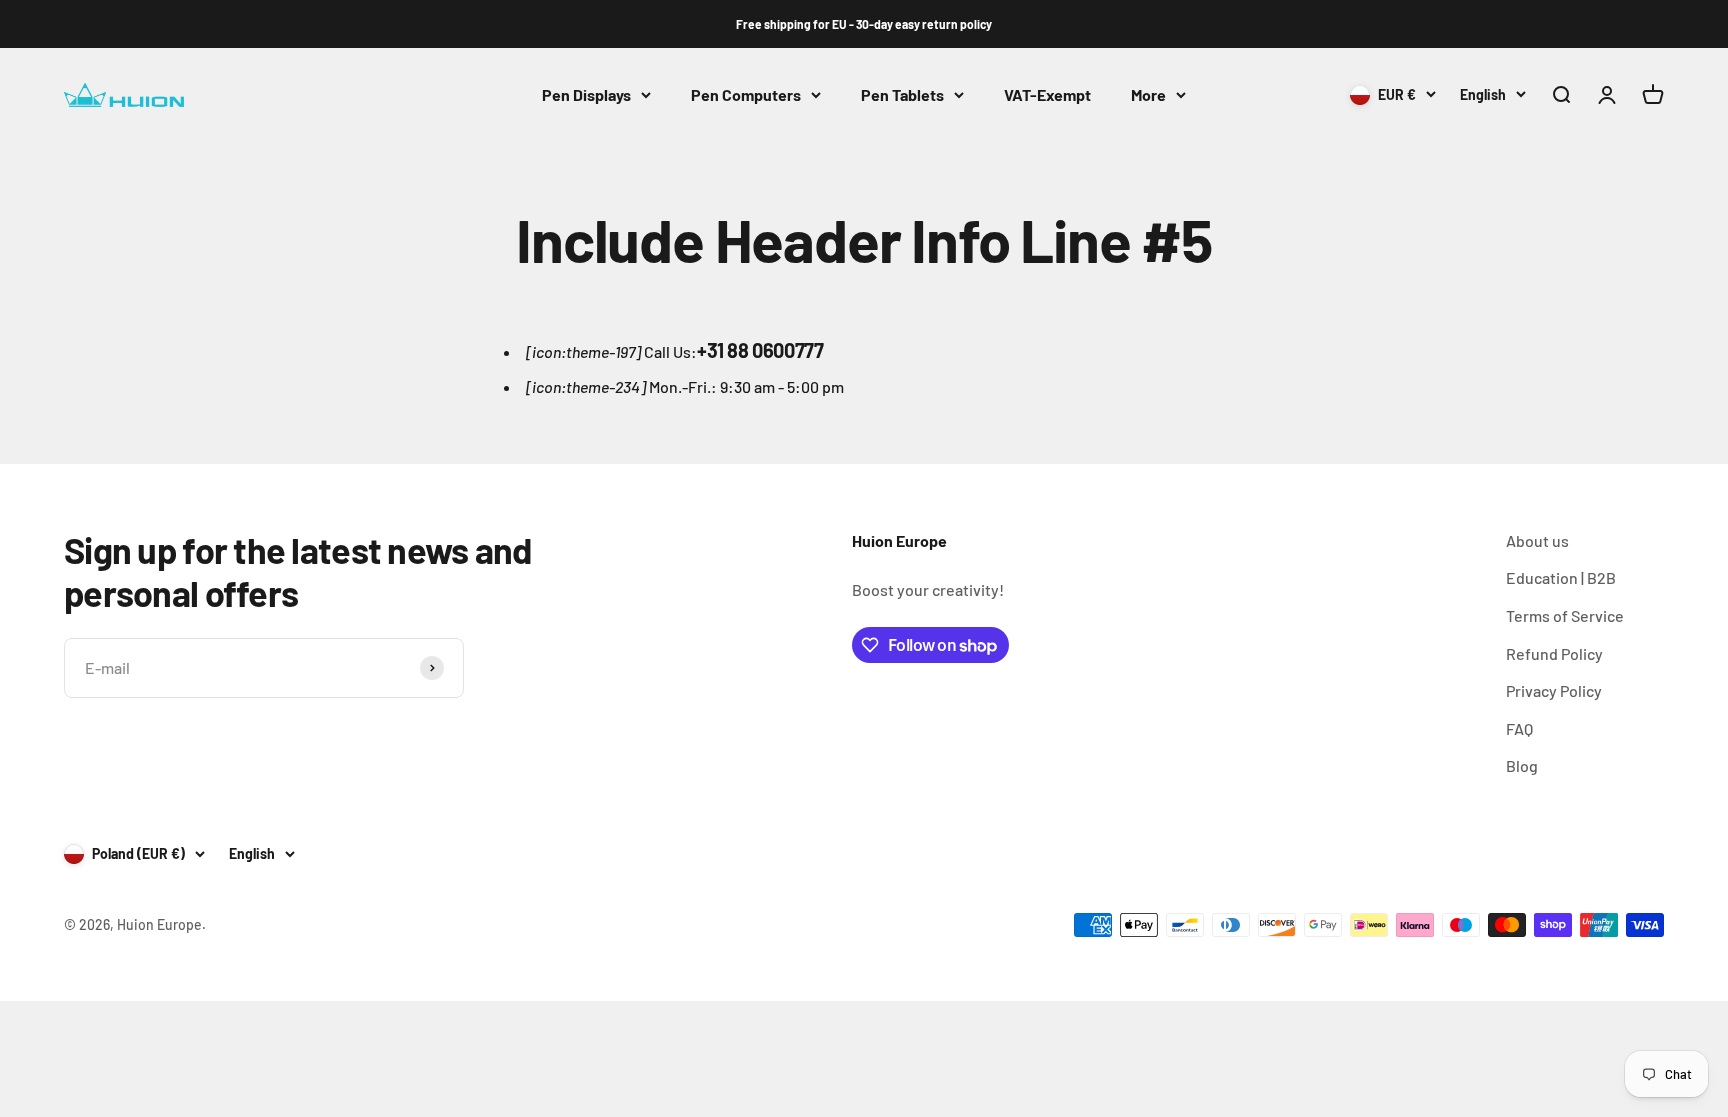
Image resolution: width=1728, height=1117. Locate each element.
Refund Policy (1554, 653)
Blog (1522, 765)
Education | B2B (1561, 577)
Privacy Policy (1554, 690)
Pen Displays (586, 94)
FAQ (1519, 728)
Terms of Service (1565, 615)
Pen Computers (746, 94)
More (1148, 94)
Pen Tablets (902, 94)
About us (1537, 540)
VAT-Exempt (1047, 94)
